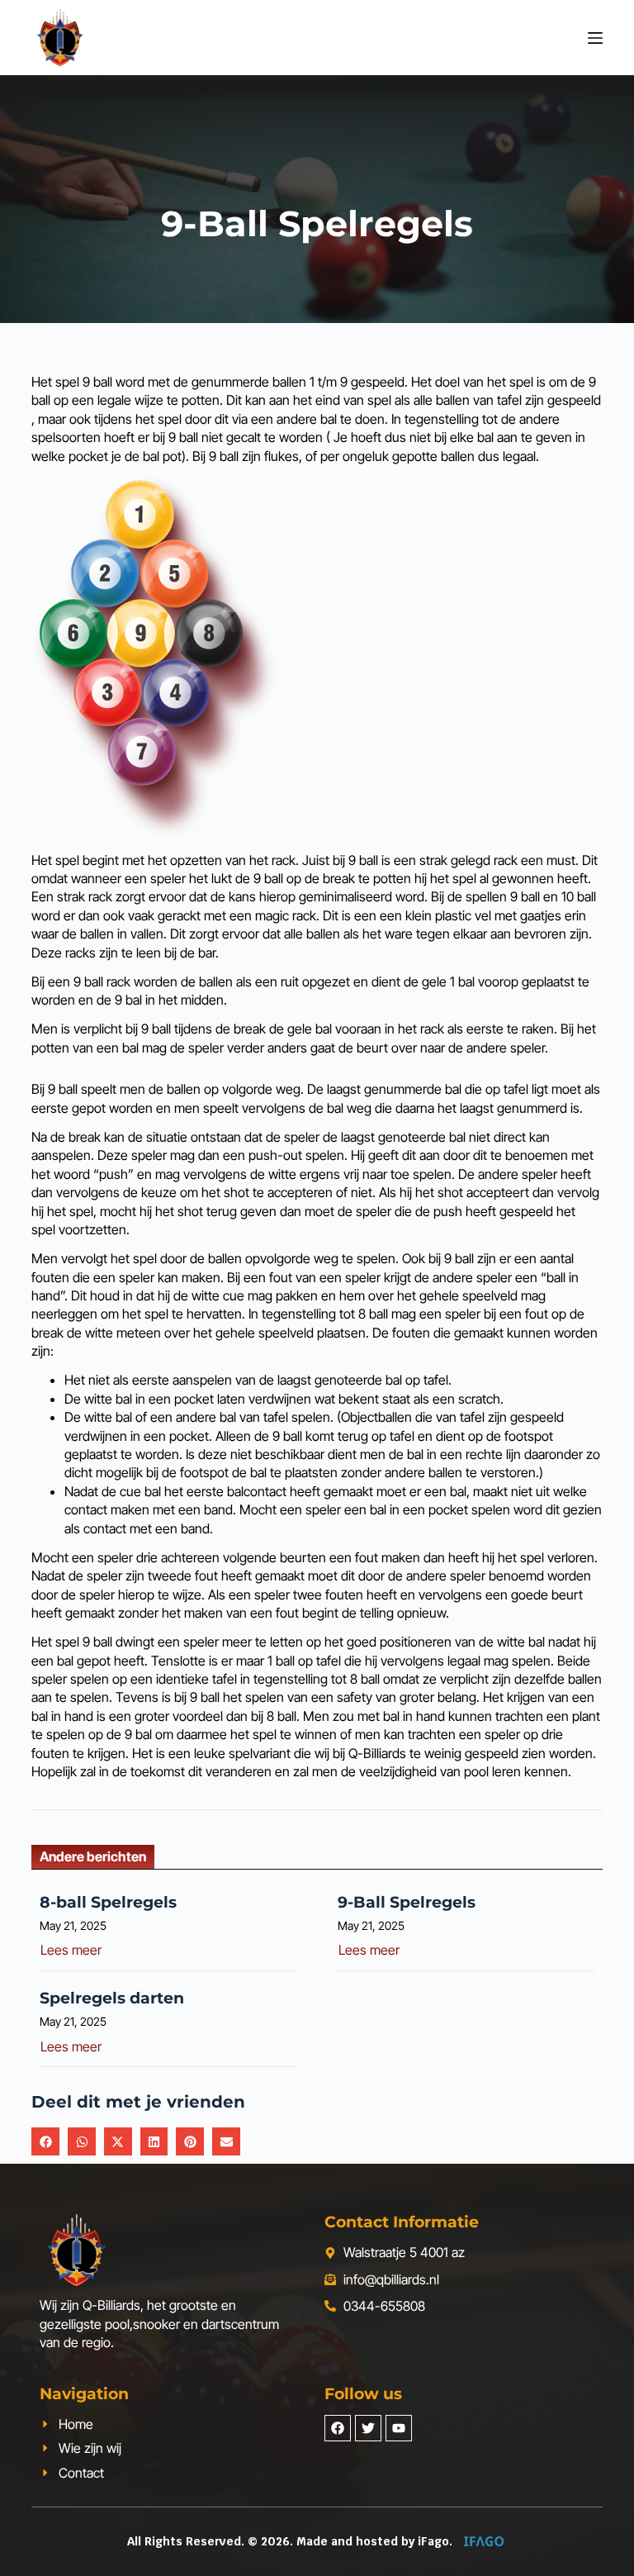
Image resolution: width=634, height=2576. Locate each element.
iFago (433, 2541)
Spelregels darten (112, 1998)
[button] (45, 2141)
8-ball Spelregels (108, 1902)
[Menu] (595, 38)
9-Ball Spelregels (407, 1902)
